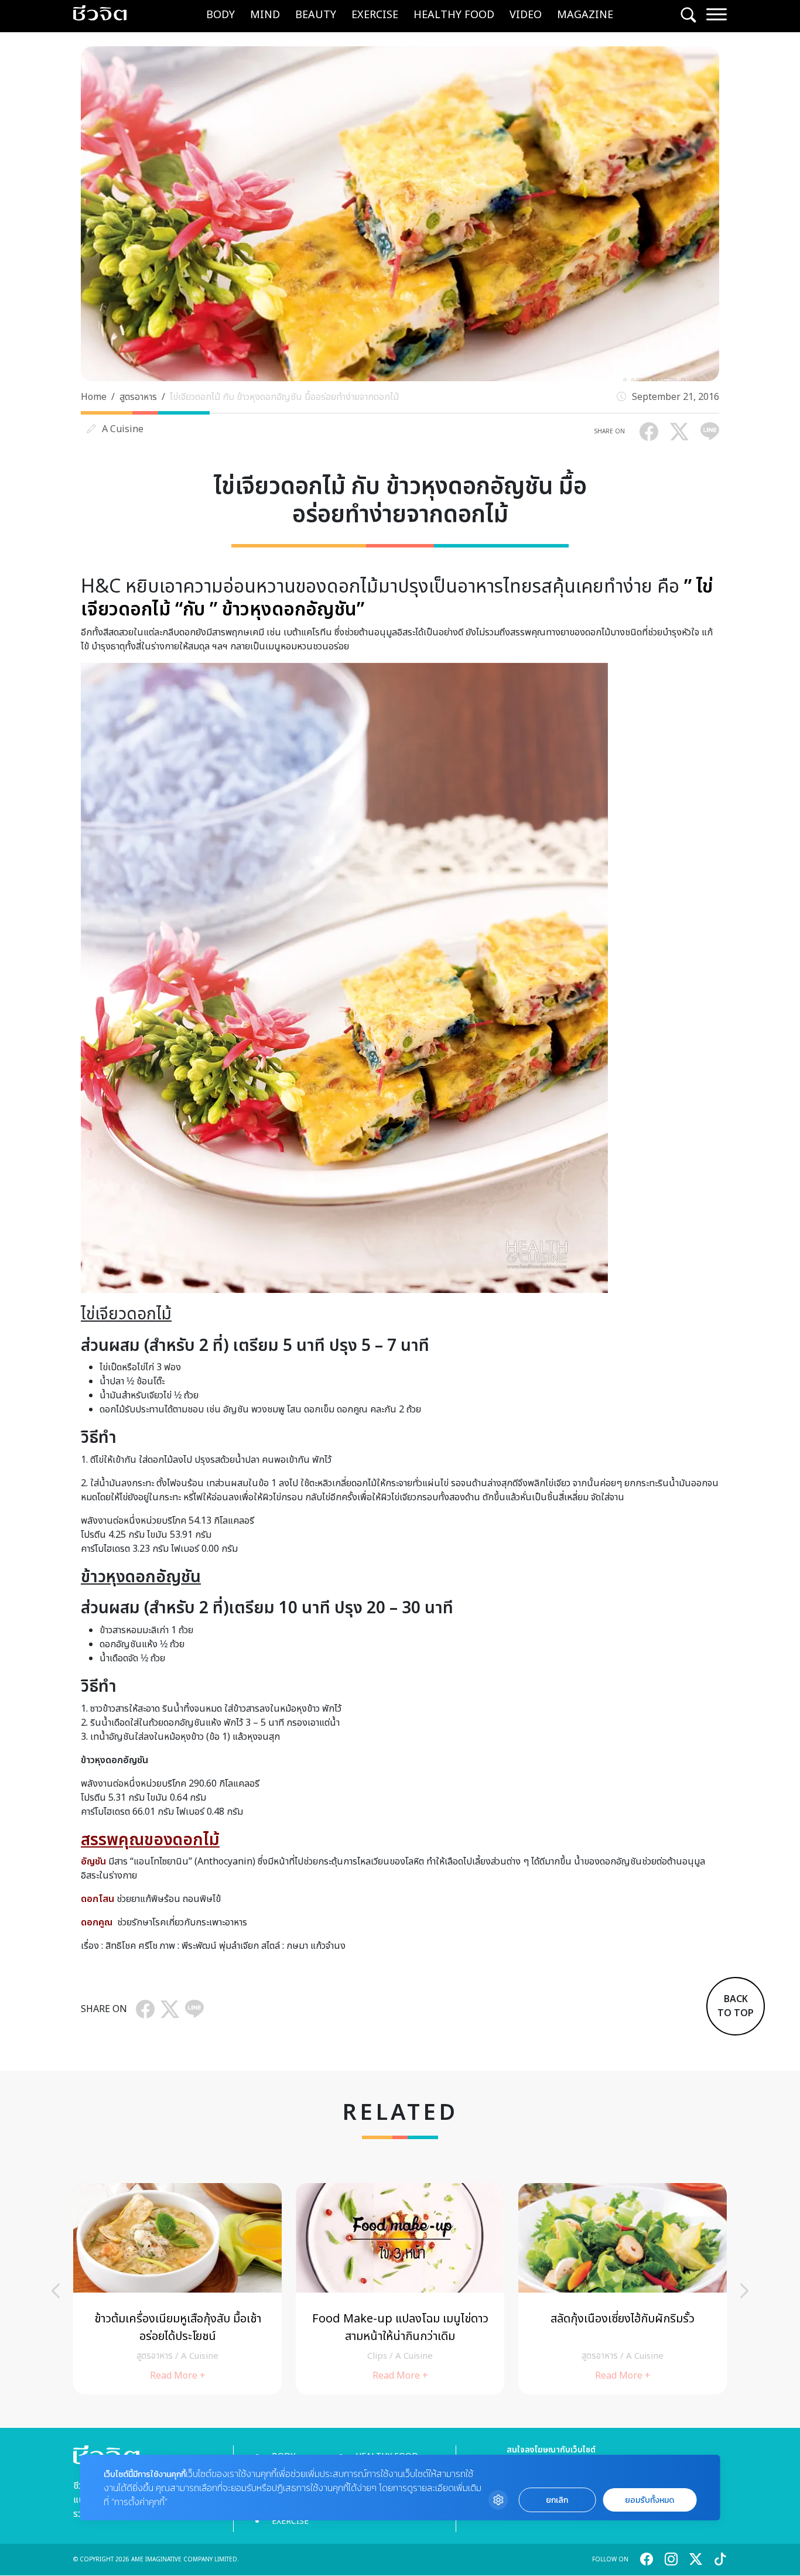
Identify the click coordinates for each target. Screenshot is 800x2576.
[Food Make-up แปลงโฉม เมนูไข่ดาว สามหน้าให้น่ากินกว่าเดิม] (400, 2289)
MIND (265, 15)
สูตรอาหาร (138, 397)
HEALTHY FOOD (454, 15)
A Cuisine (123, 429)
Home (94, 397)
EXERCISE (375, 15)
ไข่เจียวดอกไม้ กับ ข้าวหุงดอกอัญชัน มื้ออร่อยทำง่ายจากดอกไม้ (284, 397)
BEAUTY (316, 15)
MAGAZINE (585, 15)
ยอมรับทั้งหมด (649, 2500)
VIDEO (526, 15)
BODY (220, 15)
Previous (56, 2291)
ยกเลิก (557, 2500)
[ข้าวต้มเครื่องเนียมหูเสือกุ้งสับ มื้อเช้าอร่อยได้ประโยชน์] (177, 2289)
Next (744, 2291)
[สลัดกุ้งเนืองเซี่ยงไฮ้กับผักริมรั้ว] (623, 2289)
